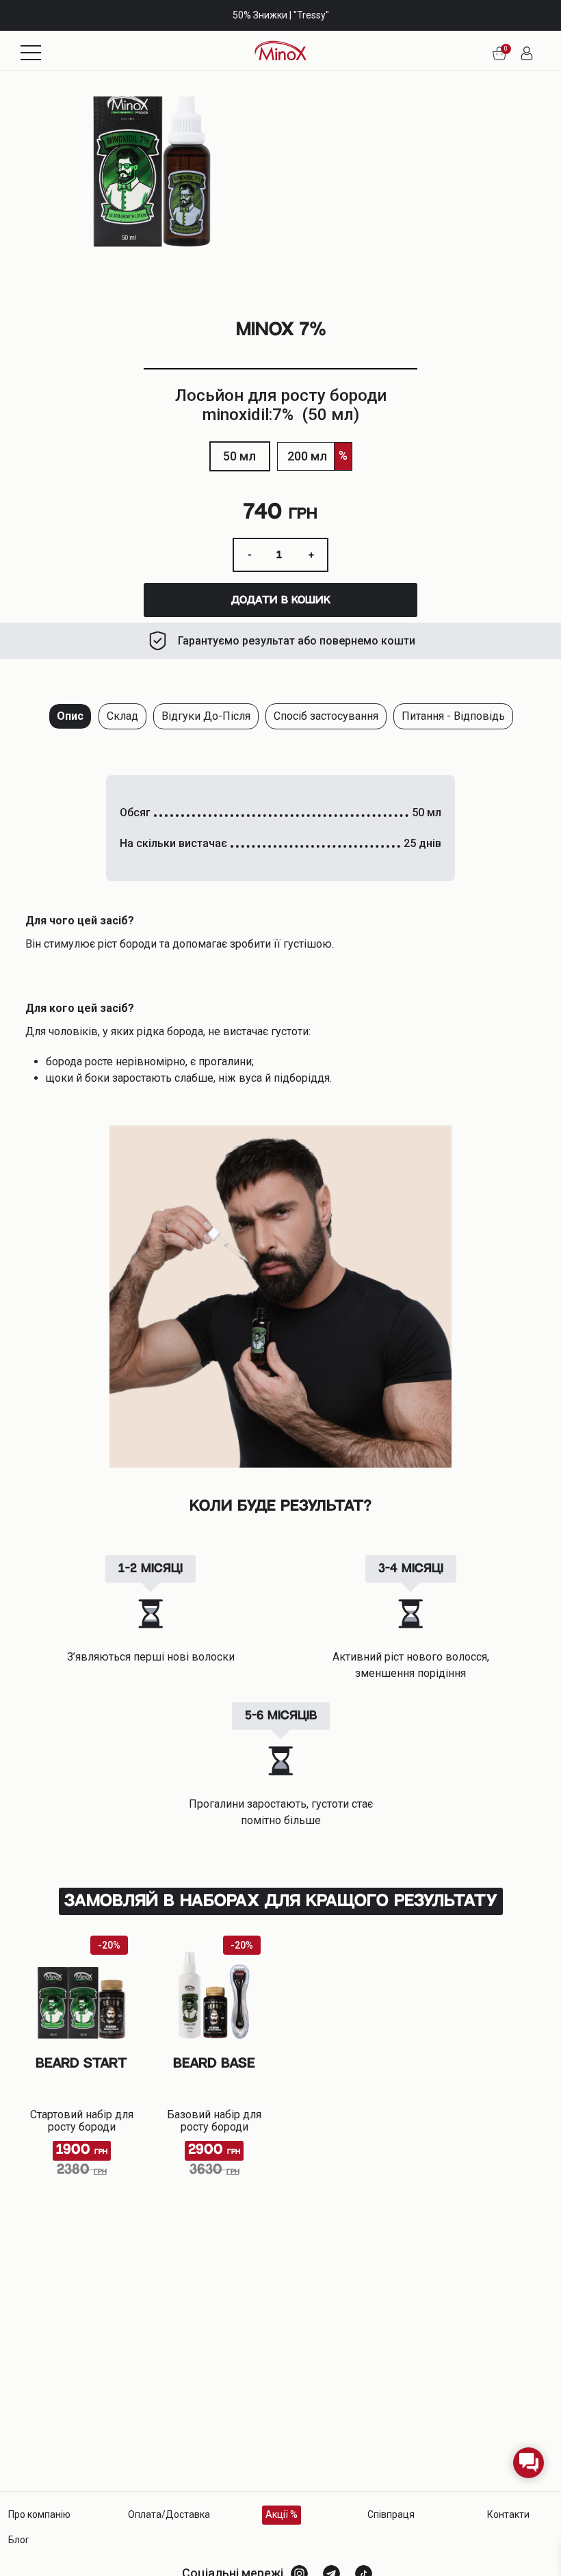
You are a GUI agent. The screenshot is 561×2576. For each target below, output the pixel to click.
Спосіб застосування (326, 716)
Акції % (282, 2514)
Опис (70, 716)
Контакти (508, 2514)
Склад (122, 716)
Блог (19, 2540)
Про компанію (39, 2514)
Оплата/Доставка (169, 2514)
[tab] (70, 716)
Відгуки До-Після (206, 716)
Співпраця (391, 2514)
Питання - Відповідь (453, 716)
